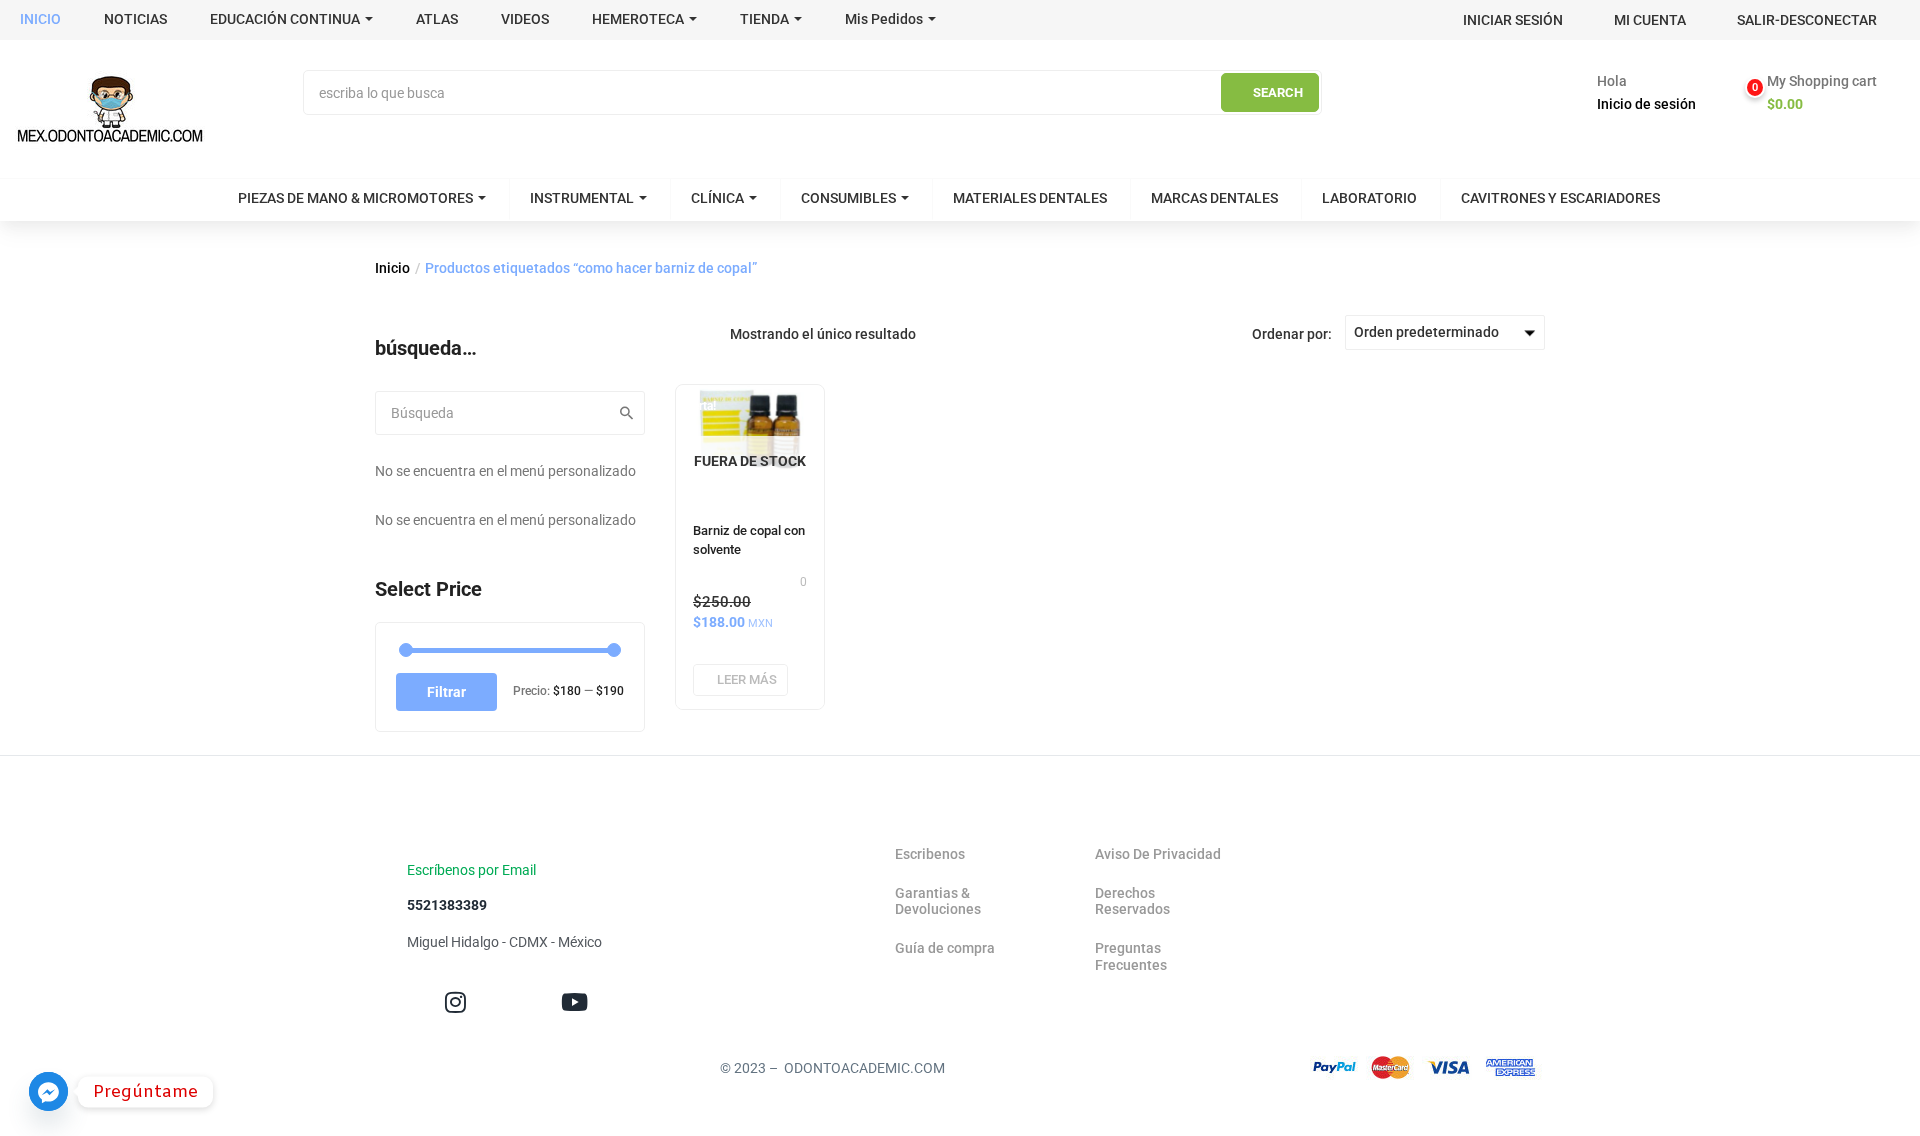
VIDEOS (525, 19)
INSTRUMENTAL (582, 198)
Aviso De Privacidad (1158, 854)
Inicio (392, 268)
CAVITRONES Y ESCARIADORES (1560, 198)
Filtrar (446, 692)
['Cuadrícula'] (685, 333)
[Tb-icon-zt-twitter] (514, 1002)
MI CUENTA (1650, 20)
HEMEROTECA (638, 19)
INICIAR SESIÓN (1513, 20)
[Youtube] (574, 1002)
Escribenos (930, 854)
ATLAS (437, 19)
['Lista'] (714, 333)
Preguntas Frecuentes (1131, 956)
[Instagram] (455, 1002)
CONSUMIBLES (848, 198)
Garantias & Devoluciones (938, 901)
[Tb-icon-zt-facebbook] (396, 1002)
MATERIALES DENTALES (1030, 198)
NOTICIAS (135, 19)
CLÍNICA (717, 198)
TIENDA (764, 19)
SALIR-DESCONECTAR (1807, 20)
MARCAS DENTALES (1214, 198)
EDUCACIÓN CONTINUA (285, 19)
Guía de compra (945, 948)
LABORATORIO (1369, 198)
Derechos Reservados (1132, 901)
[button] (1812, 93)
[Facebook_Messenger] (48, 1091)
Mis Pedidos (884, 19)
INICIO (40, 19)
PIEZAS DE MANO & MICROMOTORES (355, 198)
